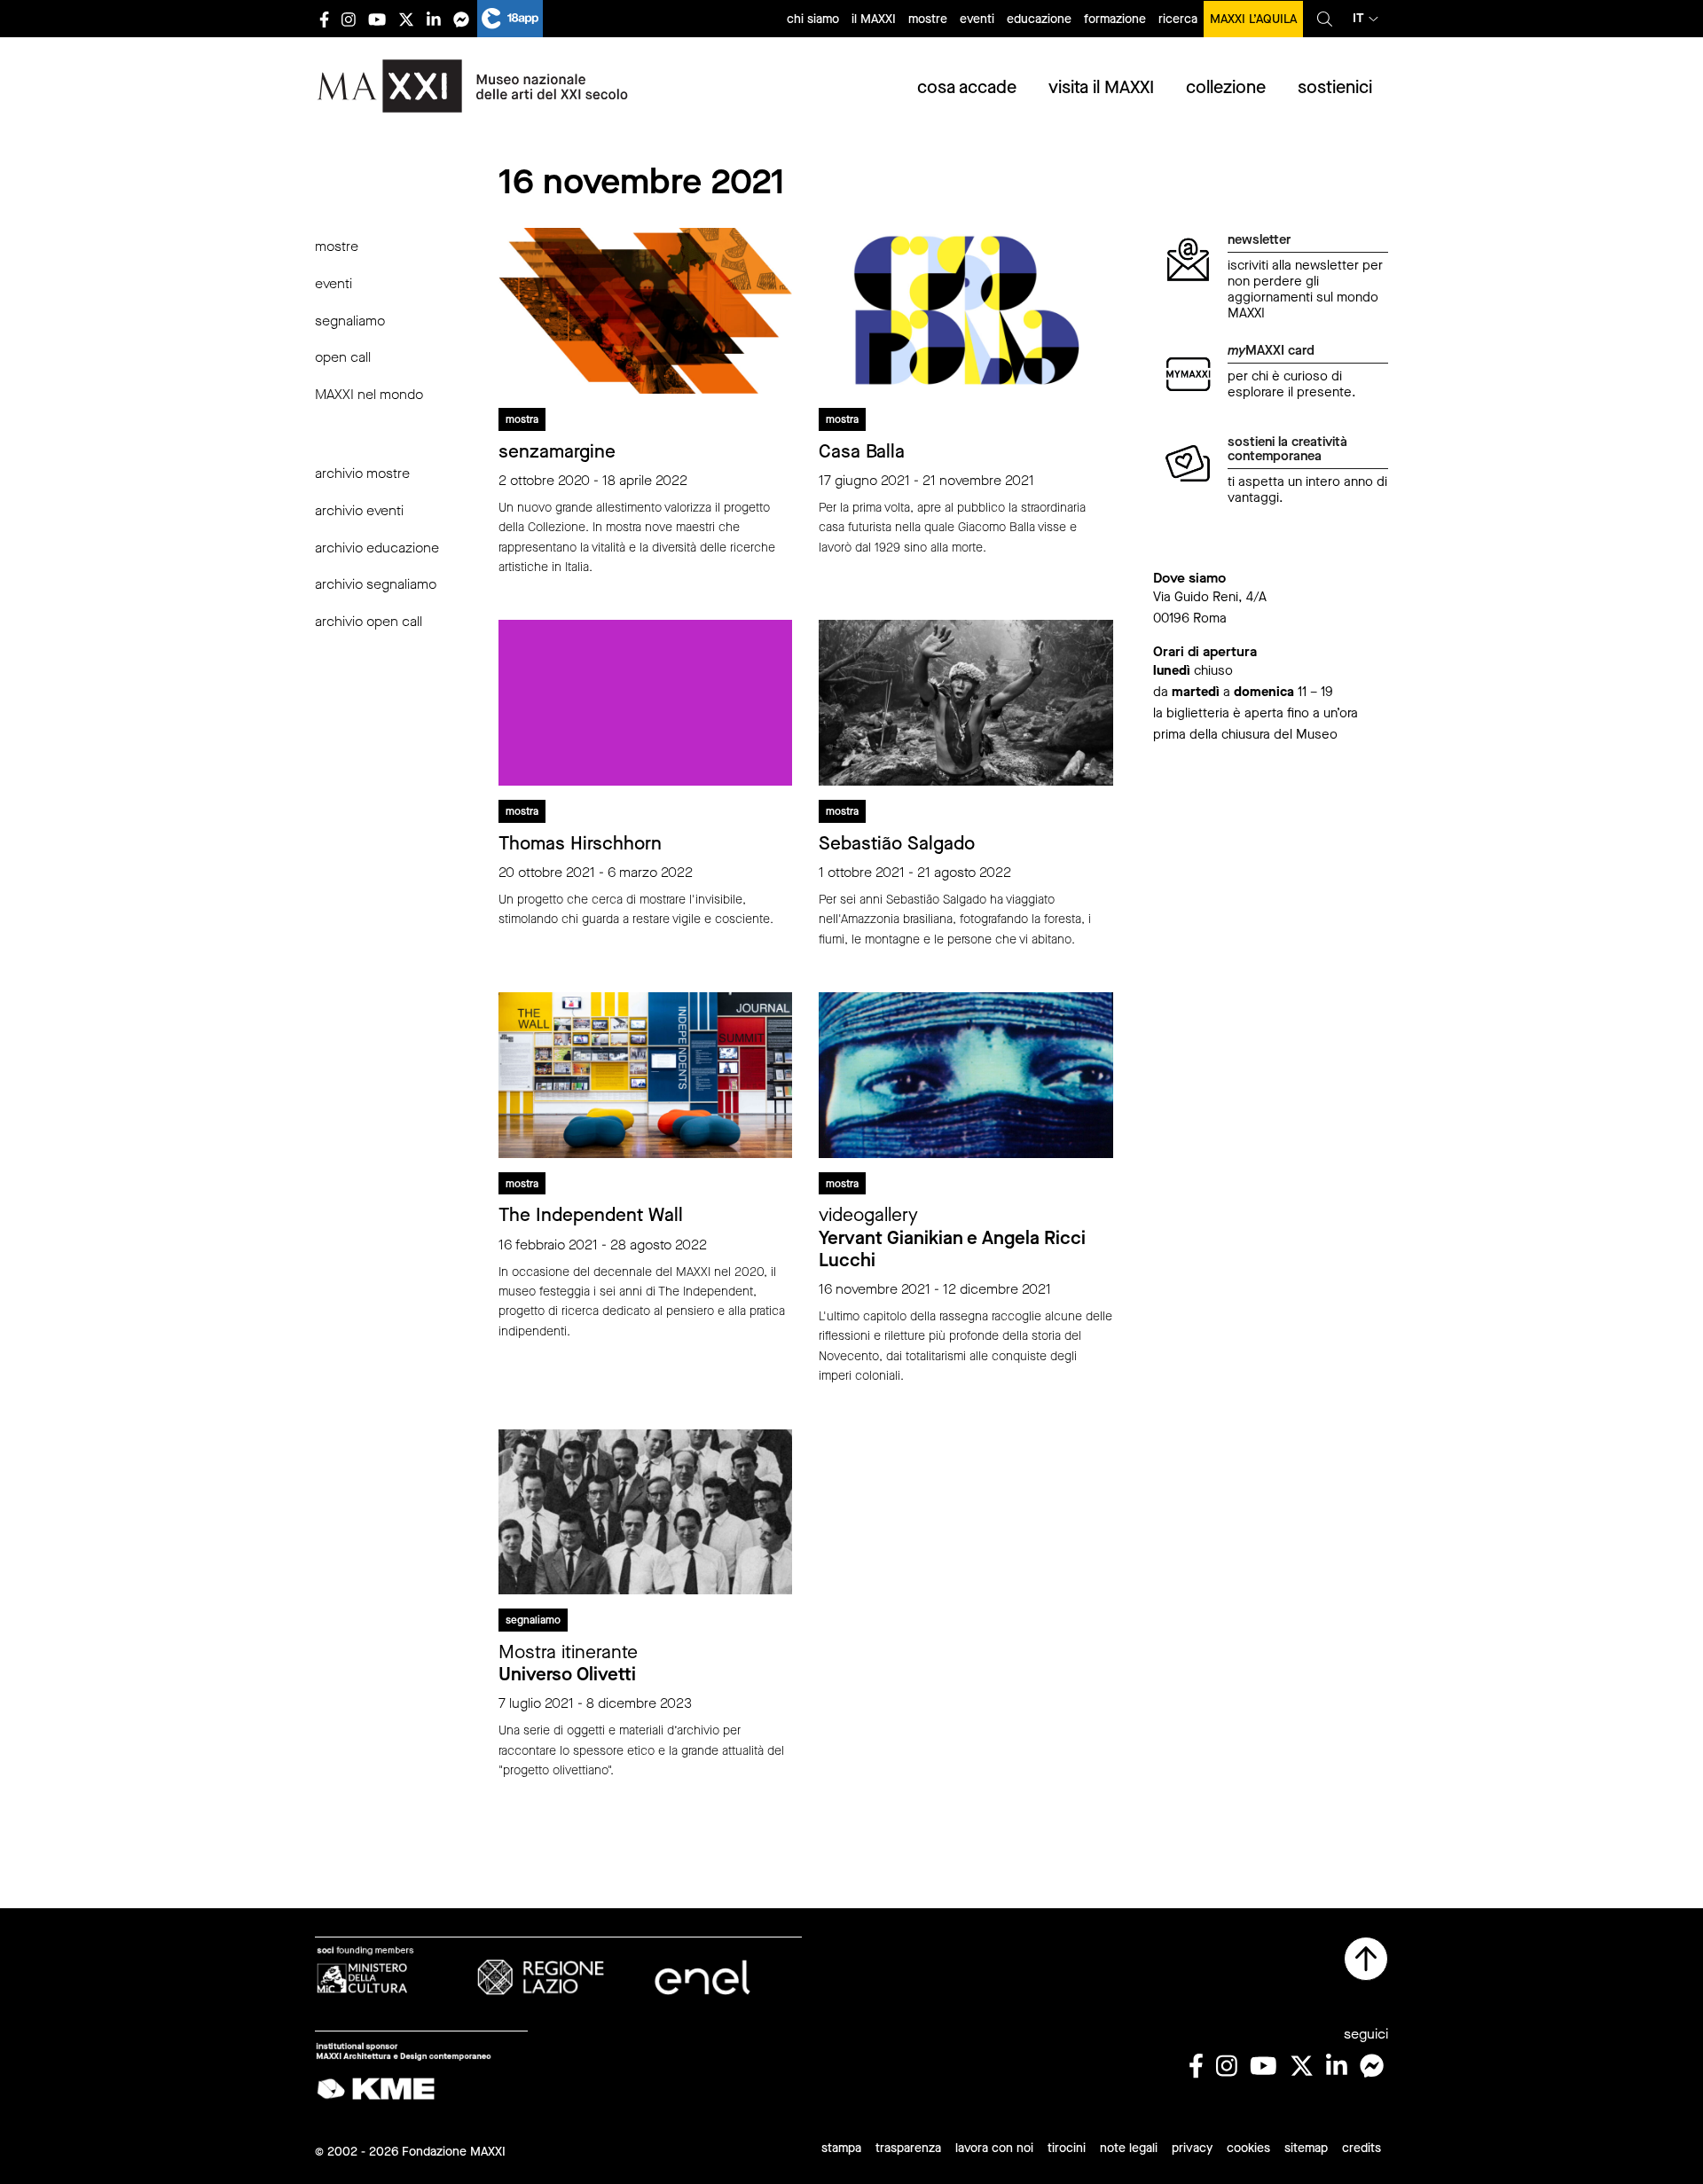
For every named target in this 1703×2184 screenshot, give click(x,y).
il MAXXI (874, 19)
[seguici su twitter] (406, 19)
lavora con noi (994, 2148)
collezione (1226, 87)
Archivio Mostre (362, 473)
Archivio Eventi (359, 510)
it (1358, 18)
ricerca (1178, 19)
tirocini (1067, 2148)
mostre (928, 19)
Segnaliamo (350, 321)
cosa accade (967, 87)
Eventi (334, 283)
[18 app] (510, 19)
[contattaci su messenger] (461, 19)
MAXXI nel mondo (369, 394)
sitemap (1306, 2148)
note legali (1129, 2148)
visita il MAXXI (1101, 87)
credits (1362, 2148)
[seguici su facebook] (324, 19)
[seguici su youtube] (377, 19)
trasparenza (908, 2148)
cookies (1248, 2148)
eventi (977, 19)
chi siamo (813, 19)
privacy (1192, 2148)
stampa (841, 2148)
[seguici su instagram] (349, 19)
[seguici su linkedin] (434, 19)
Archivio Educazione (377, 548)
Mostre (337, 246)
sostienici (1335, 87)
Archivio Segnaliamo (376, 584)
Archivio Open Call (369, 621)
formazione (1115, 19)
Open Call (343, 357)
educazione (1039, 19)
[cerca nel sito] (1325, 19)
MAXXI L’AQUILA (1253, 19)
